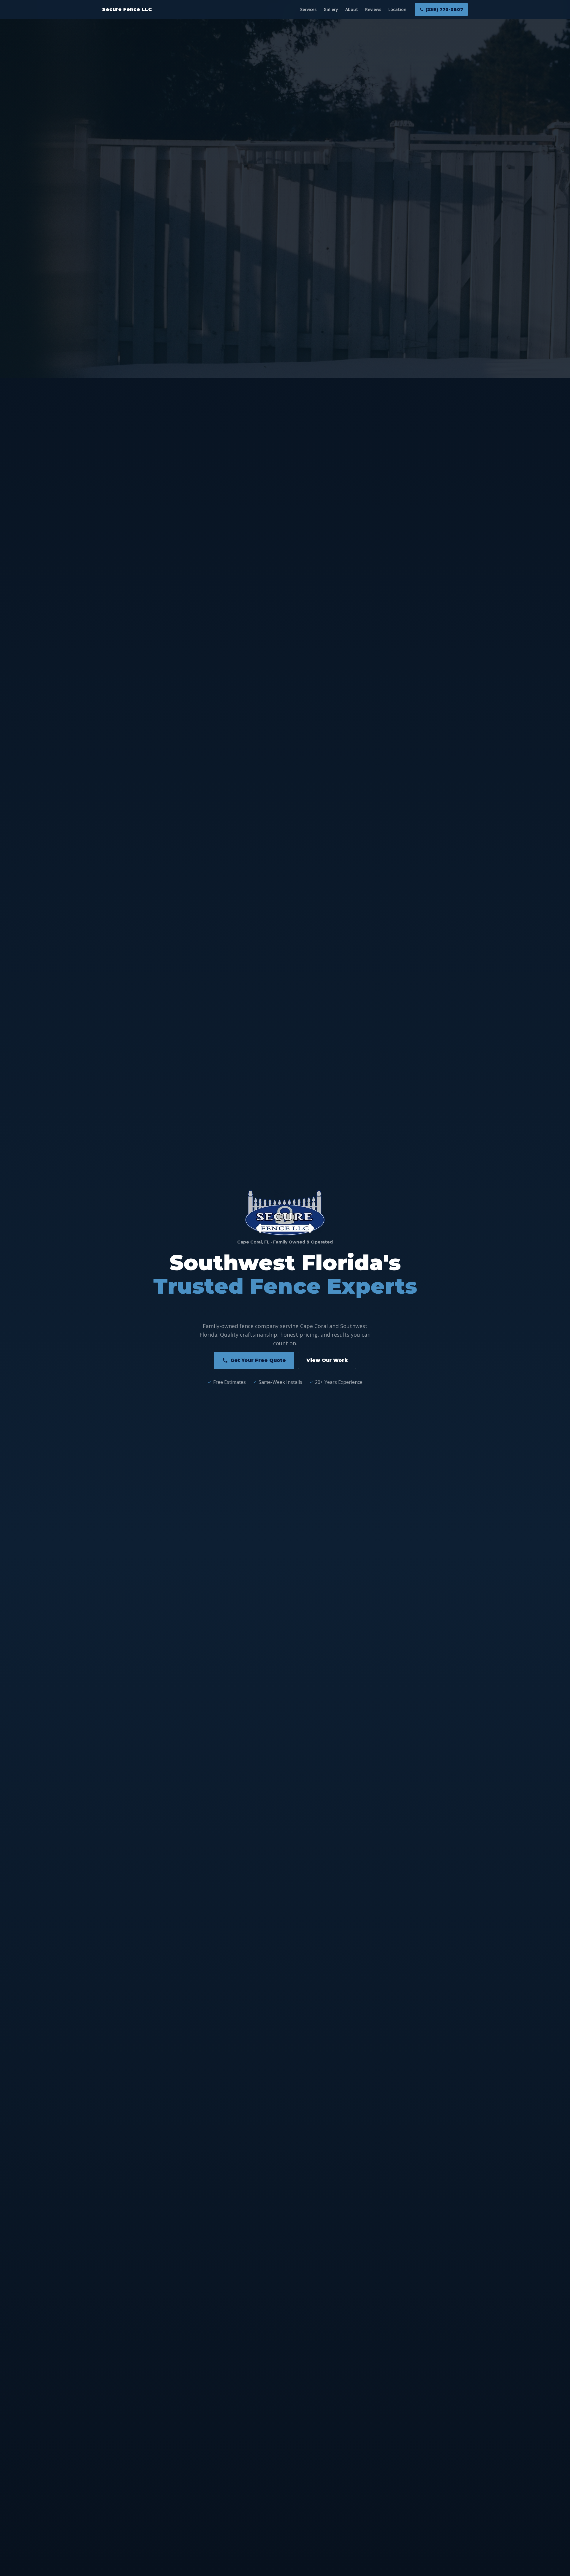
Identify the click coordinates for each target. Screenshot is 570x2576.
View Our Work (327, 1360)
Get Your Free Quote (258, 1360)
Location (397, 9)
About (352, 9)
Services (308, 9)
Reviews (373, 9)
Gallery (331, 9)
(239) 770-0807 (444, 9)
